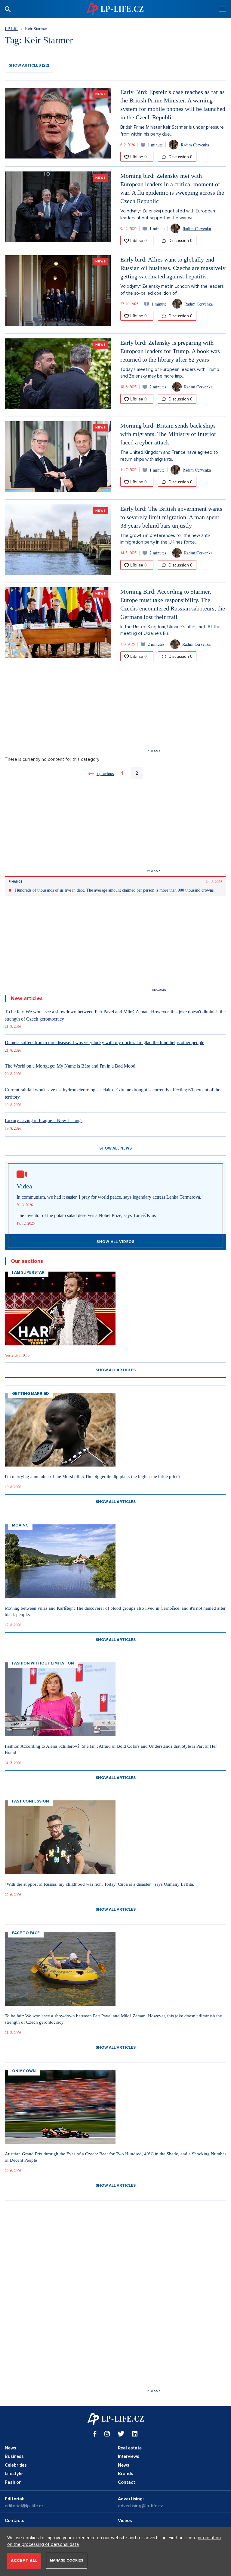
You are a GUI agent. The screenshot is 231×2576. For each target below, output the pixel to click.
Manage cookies (67, 2560)
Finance (15, 882)
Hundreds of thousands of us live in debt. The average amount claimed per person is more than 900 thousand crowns (114, 890)
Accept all (24, 2561)
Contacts (15, 2521)
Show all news (115, 1148)
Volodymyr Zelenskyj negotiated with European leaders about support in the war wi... (168, 214)
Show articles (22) (29, 65)
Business (14, 2456)
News (101, 94)
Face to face (26, 1933)
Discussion (180, 157)
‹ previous (105, 773)
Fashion (13, 2482)
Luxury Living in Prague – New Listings (44, 1120)
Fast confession (31, 1801)
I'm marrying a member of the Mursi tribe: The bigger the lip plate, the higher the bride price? (93, 1476)
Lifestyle (14, 2474)
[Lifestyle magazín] (115, 9)
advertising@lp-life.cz (140, 2506)
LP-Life (12, 28)
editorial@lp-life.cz (24, 2506)
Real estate (130, 2448)
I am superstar (28, 1272)
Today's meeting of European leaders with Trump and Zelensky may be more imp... (170, 373)
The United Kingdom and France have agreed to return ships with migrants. (169, 456)
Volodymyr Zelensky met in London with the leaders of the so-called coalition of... (172, 290)
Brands (126, 2474)
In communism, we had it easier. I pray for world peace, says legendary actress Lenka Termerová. (109, 1197)
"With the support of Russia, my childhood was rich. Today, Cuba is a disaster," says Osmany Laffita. (100, 1884)
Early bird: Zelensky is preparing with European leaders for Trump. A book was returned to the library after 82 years (170, 351)
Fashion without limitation (43, 1663)
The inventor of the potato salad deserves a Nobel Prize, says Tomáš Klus (86, 1215)
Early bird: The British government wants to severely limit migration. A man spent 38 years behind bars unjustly (171, 517)
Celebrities (16, 2465)
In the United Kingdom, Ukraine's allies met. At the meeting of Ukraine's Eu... (170, 630)
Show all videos (116, 1242)
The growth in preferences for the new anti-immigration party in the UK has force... (165, 539)
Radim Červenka (195, 145)
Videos (125, 2521)
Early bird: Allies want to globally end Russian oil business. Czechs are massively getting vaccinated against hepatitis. (173, 268)
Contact (126, 2482)
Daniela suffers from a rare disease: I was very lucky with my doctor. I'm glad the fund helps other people (105, 1042)
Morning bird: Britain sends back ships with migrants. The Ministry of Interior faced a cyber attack (168, 434)
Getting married (31, 1394)
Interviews (129, 2456)
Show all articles (116, 1370)
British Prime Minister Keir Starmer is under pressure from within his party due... (172, 131)
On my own (24, 2071)
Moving (20, 1525)
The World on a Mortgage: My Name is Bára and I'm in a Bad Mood (70, 1066)
